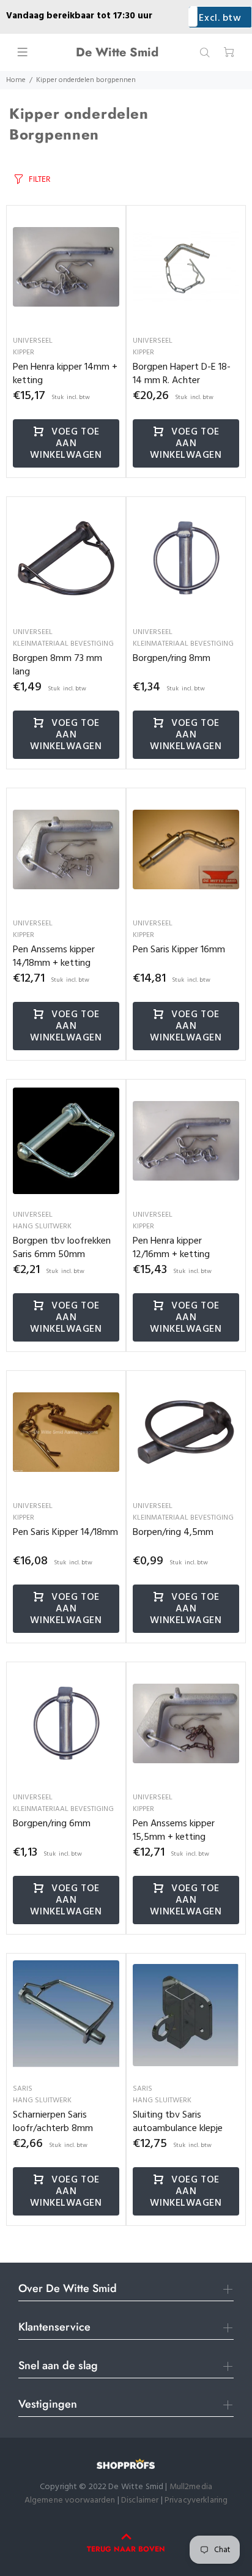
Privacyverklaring (196, 2500)
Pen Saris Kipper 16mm (179, 950)
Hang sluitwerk (42, 1226)
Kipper (24, 353)
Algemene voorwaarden (70, 2500)
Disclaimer (141, 2500)
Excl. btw (220, 18)
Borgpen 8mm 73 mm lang (57, 665)
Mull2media (191, 2487)
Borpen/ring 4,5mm (173, 1533)
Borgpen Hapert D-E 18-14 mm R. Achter (182, 374)
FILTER (39, 179)
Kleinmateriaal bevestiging (63, 644)
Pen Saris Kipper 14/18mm (65, 1533)
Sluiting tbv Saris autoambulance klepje (178, 2122)
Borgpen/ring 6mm (52, 1824)
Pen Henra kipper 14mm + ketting (65, 374)
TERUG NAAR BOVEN (126, 2549)
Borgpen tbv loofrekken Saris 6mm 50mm (62, 1248)
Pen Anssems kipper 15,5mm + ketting (174, 1831)
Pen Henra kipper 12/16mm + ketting (171, 1248)
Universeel (33, 341)
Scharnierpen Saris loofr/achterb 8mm (53, 2122)
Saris (23, 2089)
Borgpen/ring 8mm (172, 659)
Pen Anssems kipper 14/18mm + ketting (54, 957)
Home (16, 80)
